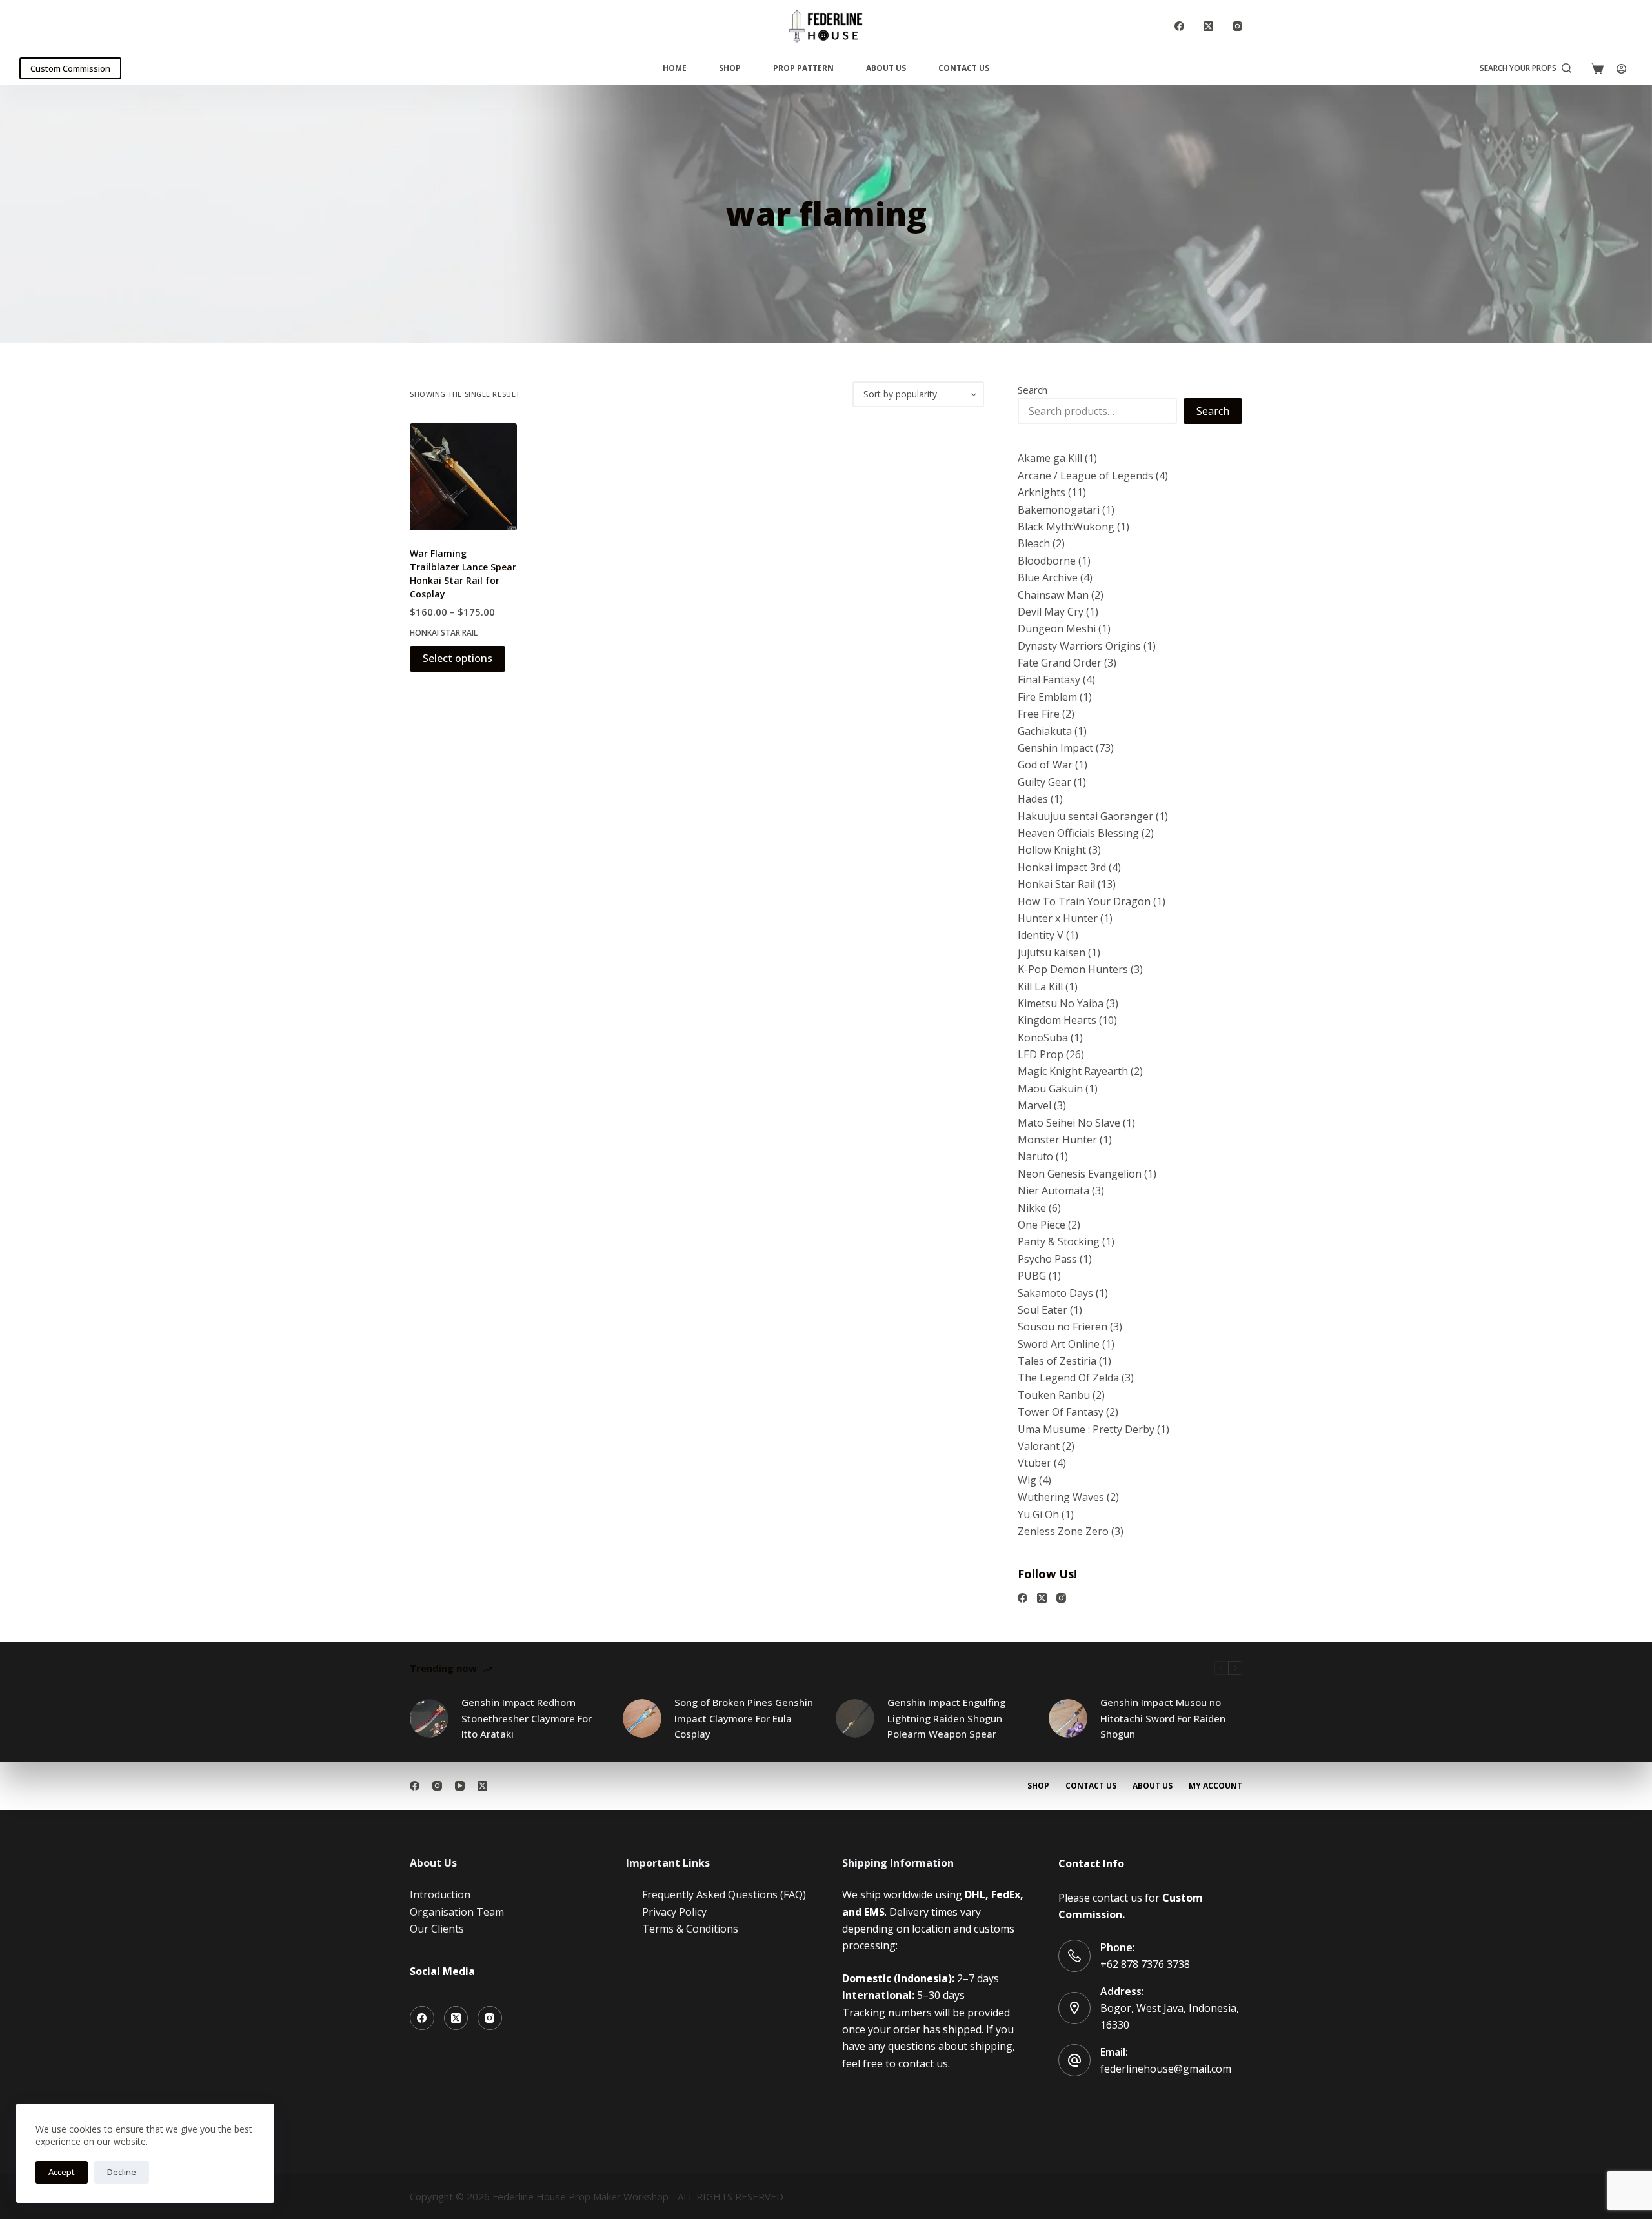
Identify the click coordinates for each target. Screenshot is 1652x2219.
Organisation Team (457, 1912)
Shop (730, 68)
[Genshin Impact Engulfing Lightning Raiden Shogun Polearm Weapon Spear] (855, 1718)
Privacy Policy (674, 1912)
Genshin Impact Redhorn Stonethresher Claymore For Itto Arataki (527, 1718)
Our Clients (437, 1929)
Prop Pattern (803, 68)
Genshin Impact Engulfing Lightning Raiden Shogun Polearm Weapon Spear (946, 1718)
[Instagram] (1237, 26)
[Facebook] (1179, 26)
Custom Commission (70, 68)
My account (1215, 1786)
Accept (62, 2172)
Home (675, 68)
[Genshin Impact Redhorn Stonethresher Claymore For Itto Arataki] (429, 1718)
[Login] (1621, 69)
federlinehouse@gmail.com (1166, 2069)
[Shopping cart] (1597, 68)
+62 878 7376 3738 (1145, 1964)
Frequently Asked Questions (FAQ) (724, 1894)
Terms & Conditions (690, 1929)
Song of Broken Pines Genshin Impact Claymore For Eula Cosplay (744, 1718)
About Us (886, 68)
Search (1032, 390)
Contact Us (964, 68)
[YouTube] (460, 1786)
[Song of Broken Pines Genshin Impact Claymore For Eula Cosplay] (642, 1718)
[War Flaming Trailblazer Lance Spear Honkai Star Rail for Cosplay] (463, 477)
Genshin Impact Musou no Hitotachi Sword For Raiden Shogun (1163, 1718)
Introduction (440, 1894)
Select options (458, 658)
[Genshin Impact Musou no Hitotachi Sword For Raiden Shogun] (1068, 1718)
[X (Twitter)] (1208, 26)
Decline (122, 2172)
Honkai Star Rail (444, 633)
